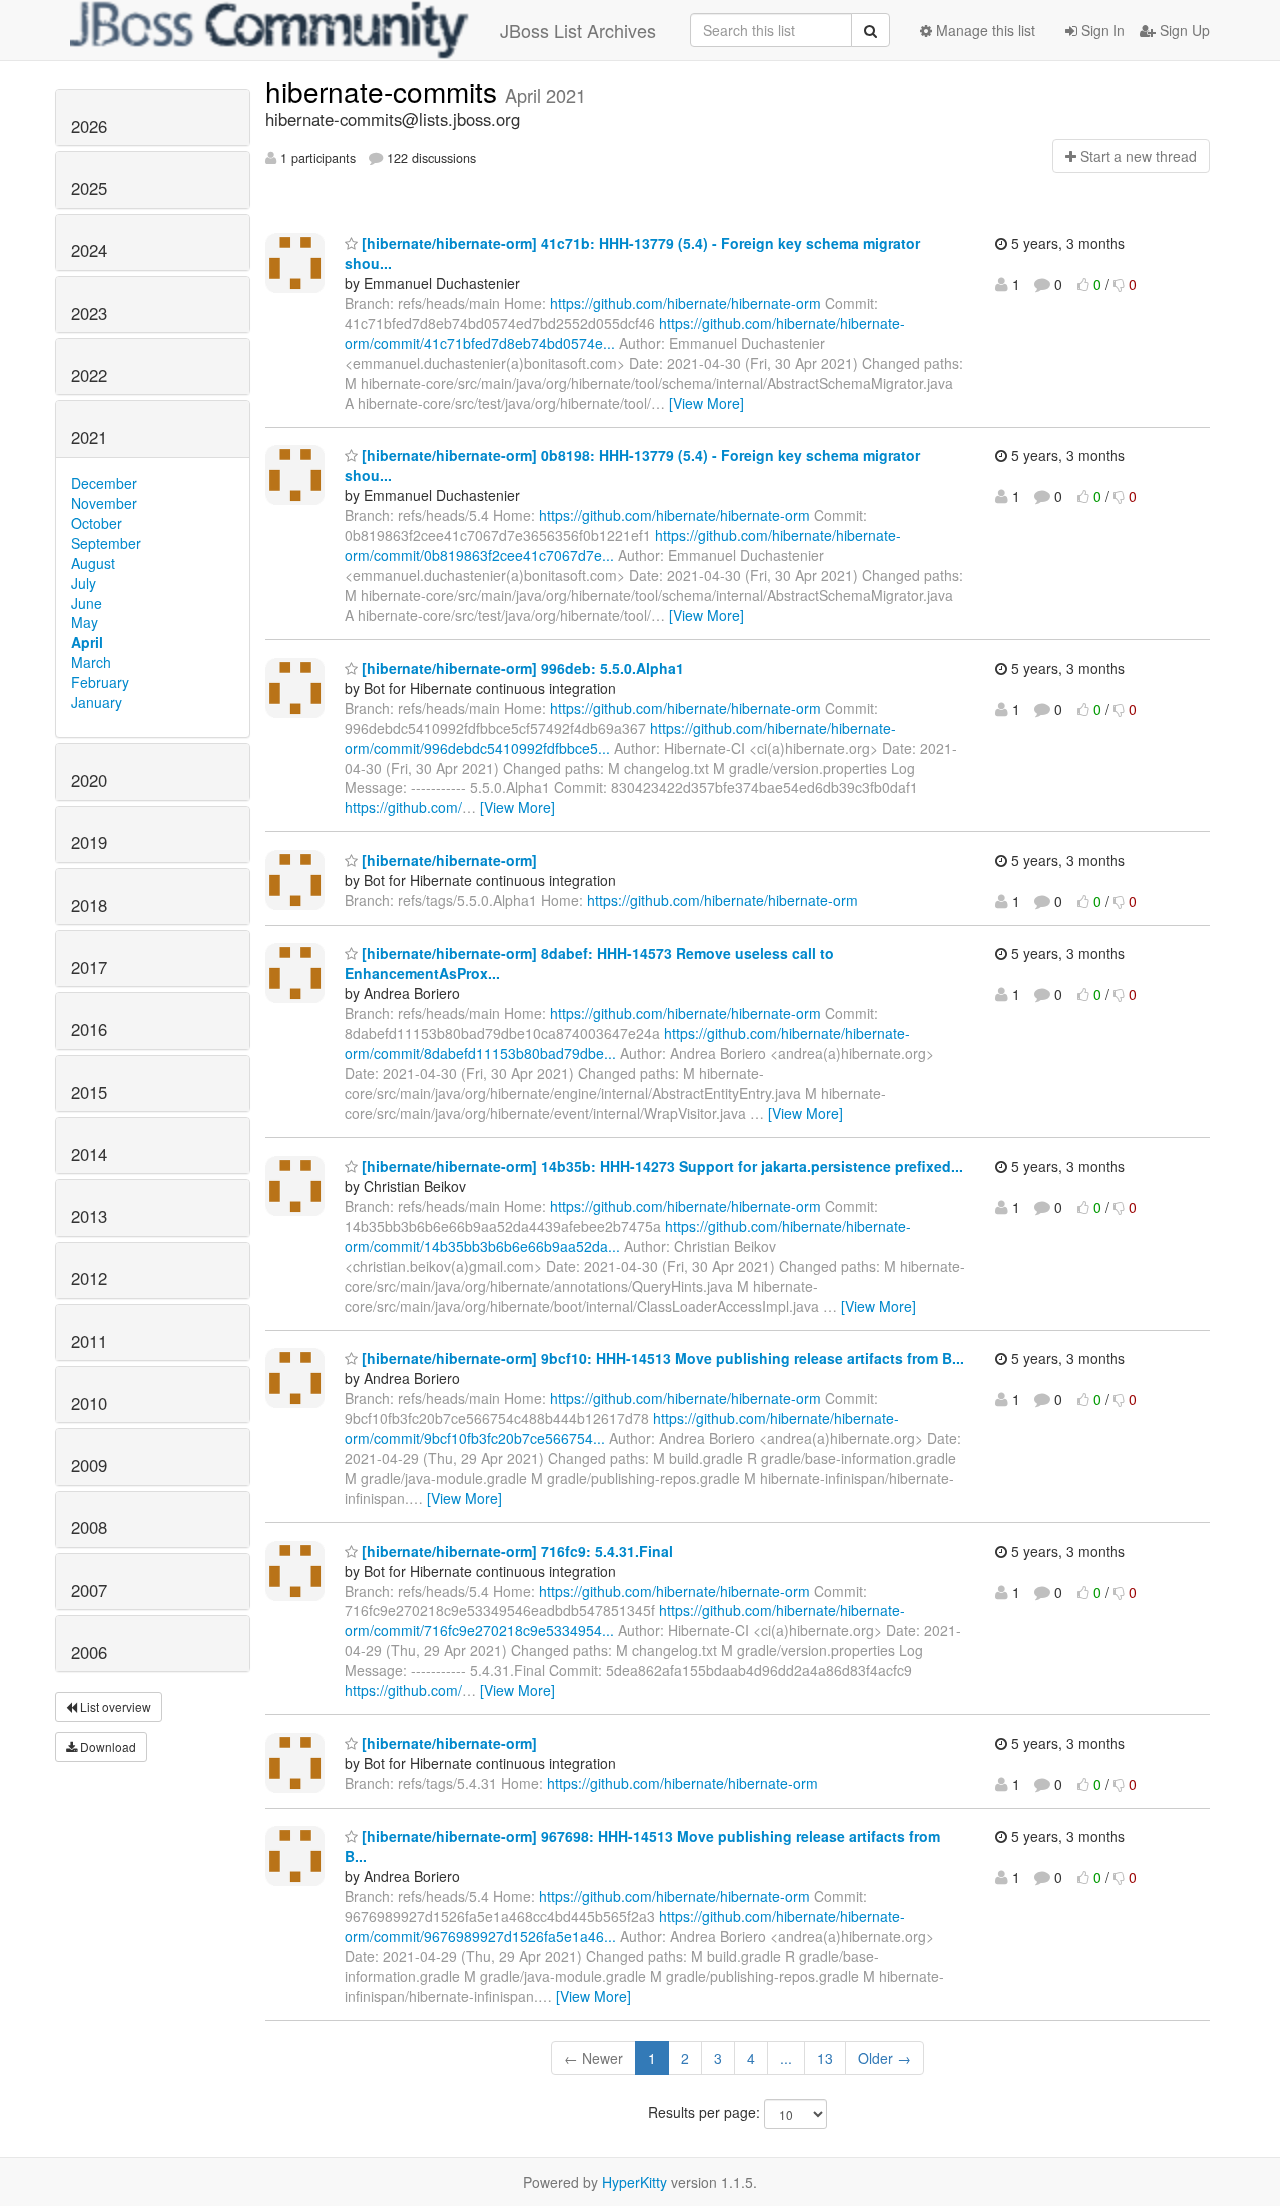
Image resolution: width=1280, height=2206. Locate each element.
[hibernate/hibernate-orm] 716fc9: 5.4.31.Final (515, 1551)
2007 (89, 1590)
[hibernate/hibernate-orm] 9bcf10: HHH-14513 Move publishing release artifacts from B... (661, 1358)
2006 (89, 1652)
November (104, 503)
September (106, 543)
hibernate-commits (385, 91)
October (96, 523)
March (91, 662)
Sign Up (1183, 30)
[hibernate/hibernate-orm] (447, 860)
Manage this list (983, 30)
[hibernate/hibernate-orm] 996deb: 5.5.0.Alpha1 (521, 668)
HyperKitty (634, 2182)
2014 (89, 1154)
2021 (89, 437)
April (87, 642)
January (96, 702)
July (83, 583)
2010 (89, 1403)
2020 (89, 780)
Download (106, 1746)
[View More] (706, 403)
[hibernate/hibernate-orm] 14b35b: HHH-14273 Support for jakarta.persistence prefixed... (660, 1166)
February (100, 682)
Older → (884, 2058)
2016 (89, 1029)
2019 (89, 842)
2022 (89, 375)
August (93, 563)
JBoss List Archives (578, 30)
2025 (89, 188)
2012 (89, 1278)
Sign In (1101, 30)
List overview (114, 1706)
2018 (89, 905)
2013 (89, 1216)
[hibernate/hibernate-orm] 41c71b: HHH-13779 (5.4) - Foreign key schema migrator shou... (632, 253)
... (786, 2058)
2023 (89, 313)
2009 (89, 1465)
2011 (89, 1341)
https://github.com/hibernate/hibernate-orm (685, 303)
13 (825, 2058)
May (84, 622)
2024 (89, 250)
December (104, 483)
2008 (89, 1527)
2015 (89, 1092)
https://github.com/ (403, 807)
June (86, 603)
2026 (89, 126)
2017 (89, 967)
